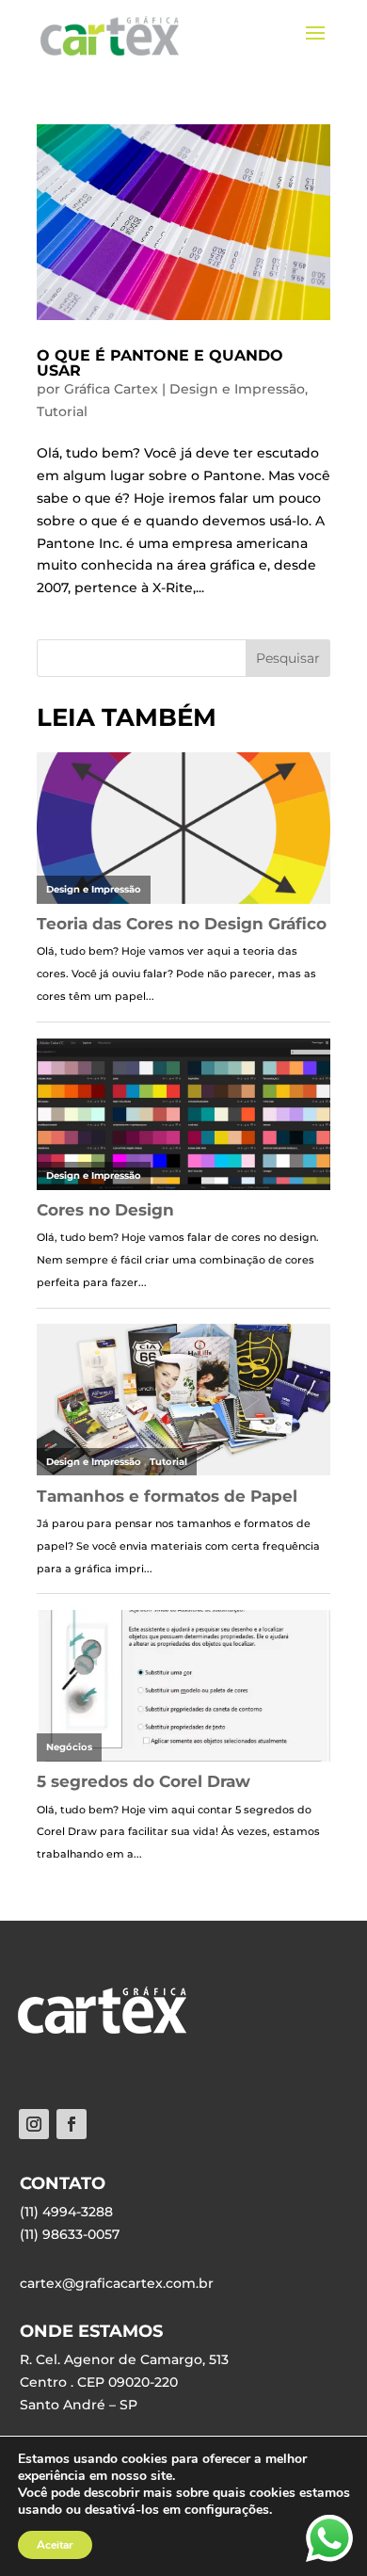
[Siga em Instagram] (34, 2124)
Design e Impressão (237, 389)
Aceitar (55, 2545)
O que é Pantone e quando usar (160, 363)
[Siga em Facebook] (72, 2124)
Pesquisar (288, 658)
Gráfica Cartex (111, 389)
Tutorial (62, 411)
